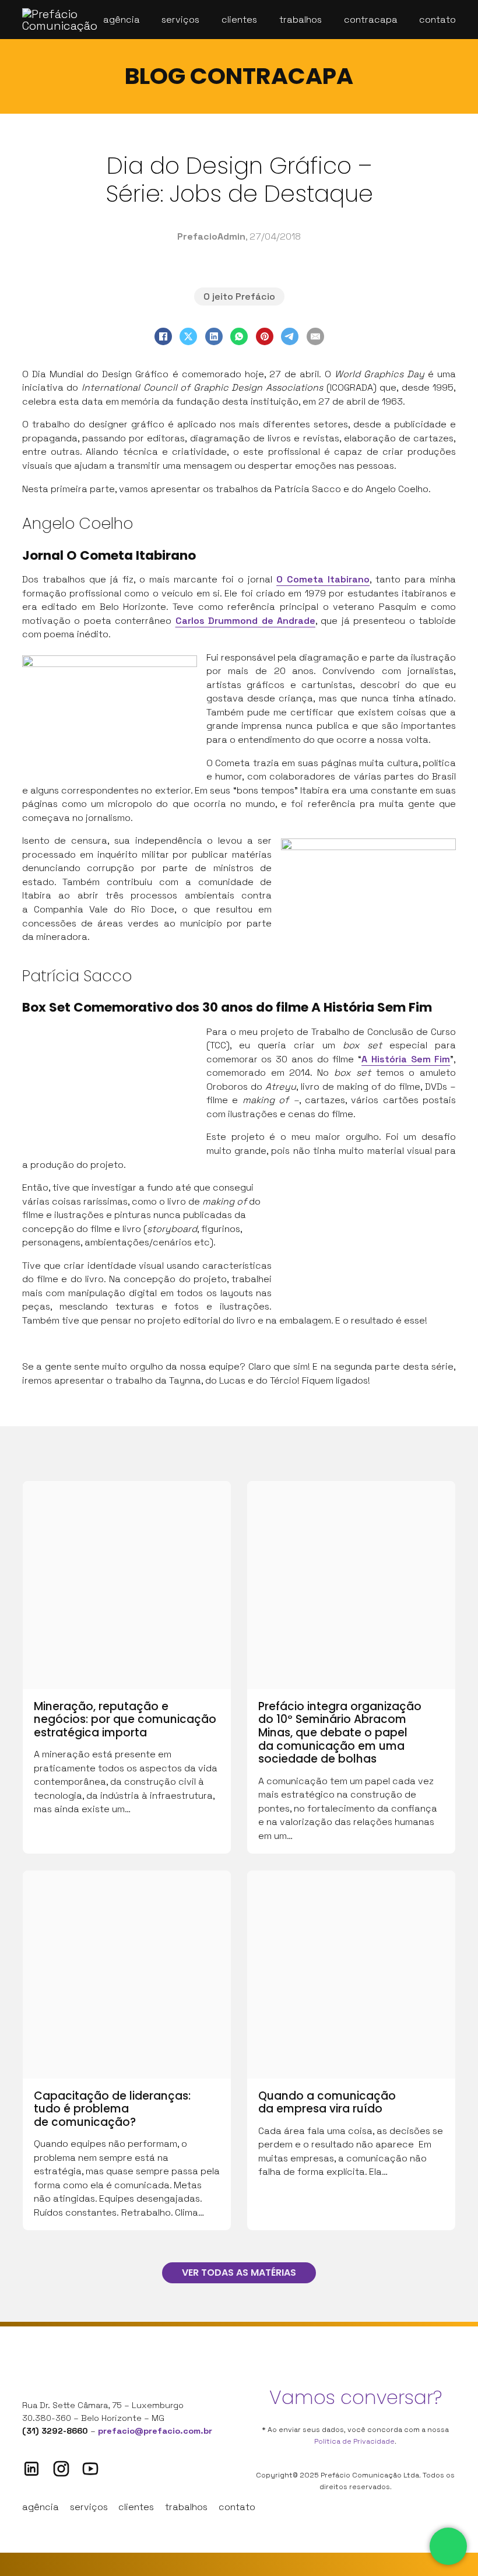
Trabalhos (300, 20)
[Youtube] (90, 2469)
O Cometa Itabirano (323, 579)
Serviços (180, 20)
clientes (136, 2507)
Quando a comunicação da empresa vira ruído (327, 2103)
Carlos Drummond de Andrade (245, 621)
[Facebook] (163, 336)
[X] (188, 336)
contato (237, 2507)
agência (41, 2507)
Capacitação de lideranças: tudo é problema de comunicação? (112, 2109)
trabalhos (186, 2507)
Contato (437, 20)
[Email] (315, 336)
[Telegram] (290, 336)
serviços (89, 2507)
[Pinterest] (265, 336)
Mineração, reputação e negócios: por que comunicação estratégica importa (125, 1719)
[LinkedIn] (214, 336)
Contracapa (371, 20)
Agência (122, 20)
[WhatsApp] (239, 336)
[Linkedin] (31, 2469)
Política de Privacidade (354, 2441)
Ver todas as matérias (239, 2273)
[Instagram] (61, 2469)
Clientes (239, 20)
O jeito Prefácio (239, 296)
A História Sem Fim (406, 1059)
